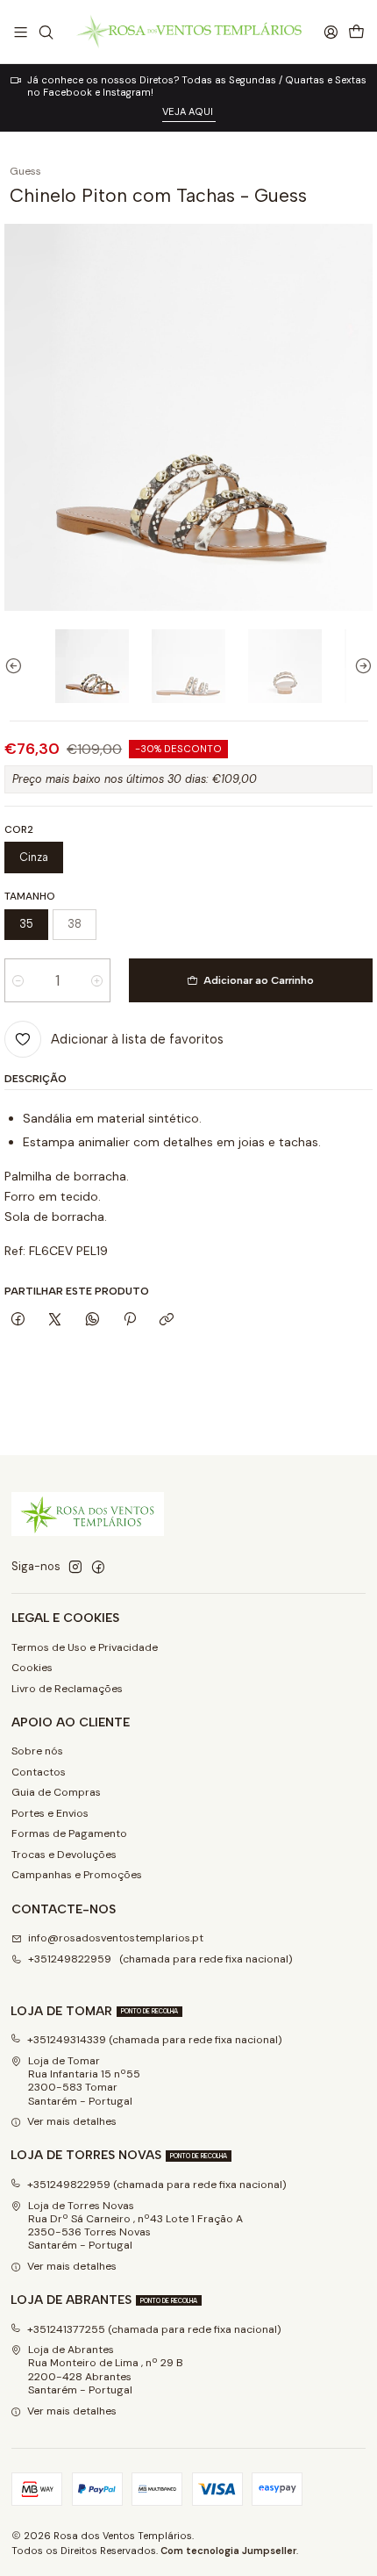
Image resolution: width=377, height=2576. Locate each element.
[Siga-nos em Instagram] (75, 1568)
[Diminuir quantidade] (18, 980)
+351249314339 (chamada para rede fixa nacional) (155, 2040)
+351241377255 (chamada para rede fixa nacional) (154, 2329)
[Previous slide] (18, 666)
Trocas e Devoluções (64, 1855)
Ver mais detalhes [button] (72, 2121)
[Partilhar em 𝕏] (55, 1320)
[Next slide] (359, 666)
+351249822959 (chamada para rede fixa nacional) (160, 1959)
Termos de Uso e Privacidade (85, 1647)
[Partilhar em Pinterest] (130, 1320)
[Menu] (21, 32)
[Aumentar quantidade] (97, 980)
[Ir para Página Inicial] (188, 32)
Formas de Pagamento (69, 1833)
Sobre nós (37, 1751)
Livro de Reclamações (67, 1689)
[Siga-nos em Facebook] (98, 1568)
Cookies (32, 1668)
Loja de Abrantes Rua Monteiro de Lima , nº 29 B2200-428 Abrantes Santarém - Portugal (106, 2370)
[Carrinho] (356, 32)
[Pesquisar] (46, 32)
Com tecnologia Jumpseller (228, 2551)
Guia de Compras (56, 1792)
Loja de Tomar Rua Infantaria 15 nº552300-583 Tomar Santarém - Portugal (84, 2081)
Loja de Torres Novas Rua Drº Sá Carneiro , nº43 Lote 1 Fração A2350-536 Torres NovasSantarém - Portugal (135, 2226)
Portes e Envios (50, 1813)
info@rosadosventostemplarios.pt (116, 1938)
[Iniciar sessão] (331, 32)
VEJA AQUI (189, 111)
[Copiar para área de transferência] (167, 1320)
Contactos (39, 1772)
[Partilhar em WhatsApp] (93, 1320)
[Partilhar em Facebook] (18, 1320)
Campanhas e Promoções (77, 1875)
